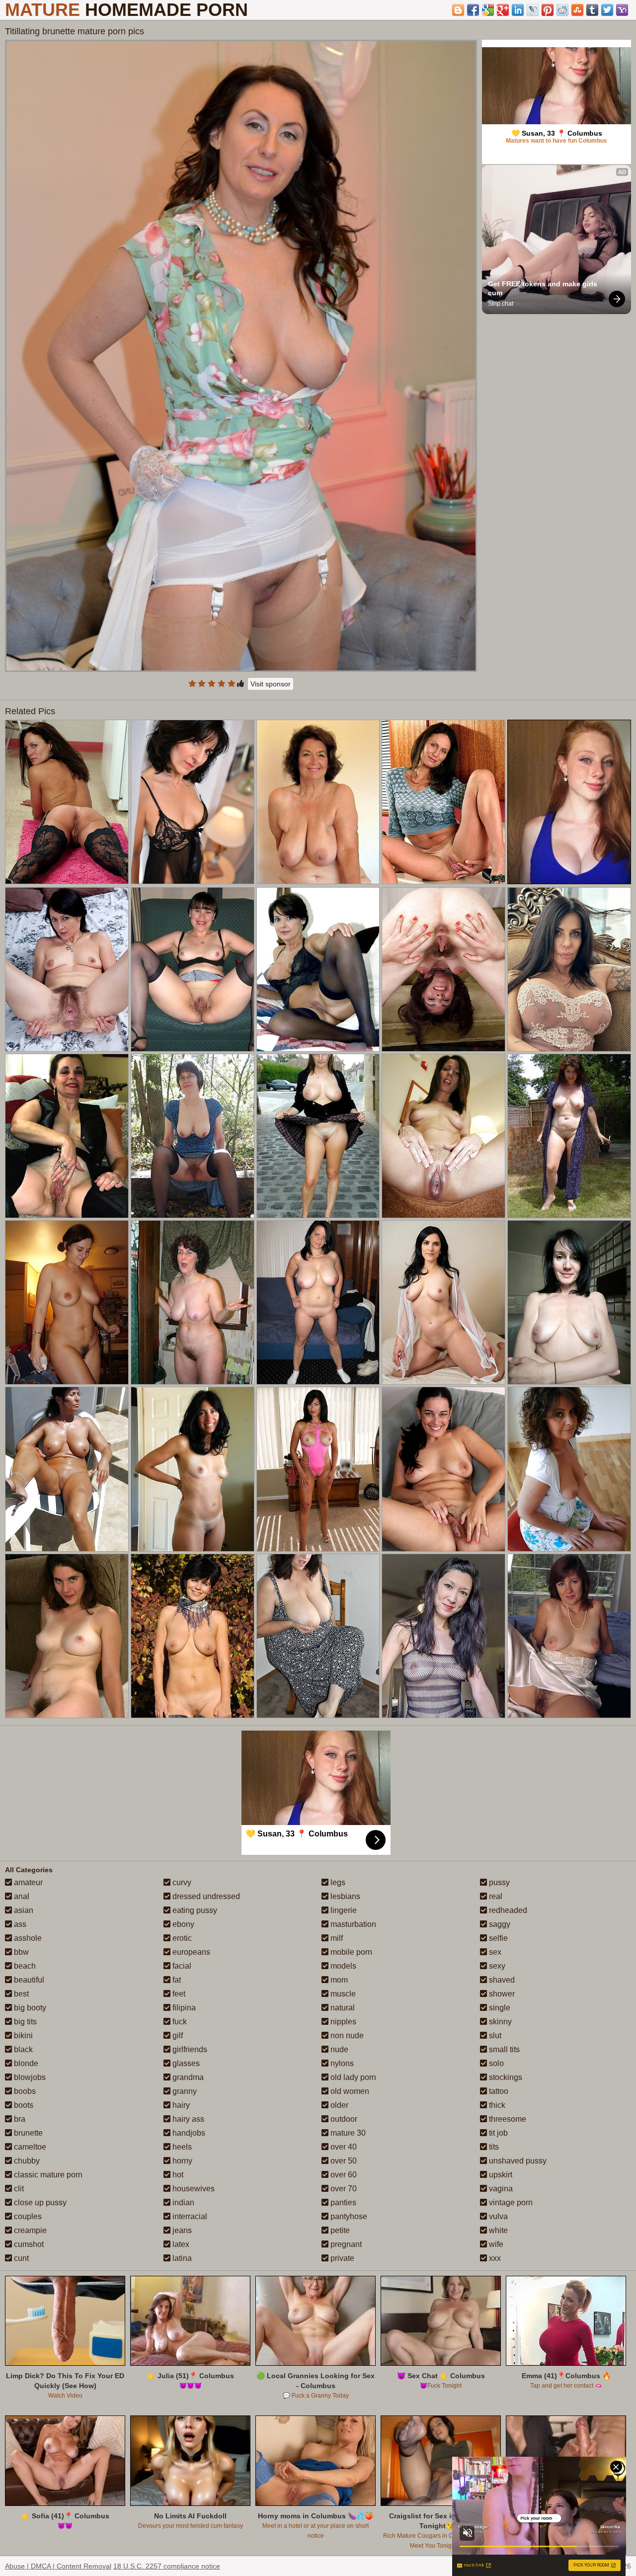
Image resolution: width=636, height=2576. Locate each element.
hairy (180, 2105)
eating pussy (194, 1910)
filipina (183, 2008)
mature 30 (347, 2133)
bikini (22, 2036)
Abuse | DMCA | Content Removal (58, 2566)
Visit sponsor (271, 684)
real (495, 1896)
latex (180, 2244)
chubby (26, 2161)
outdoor (343, 2119)
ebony (182, 1924)
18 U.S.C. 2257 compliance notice (167, 2566)
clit (18, 2189)
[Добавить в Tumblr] (592, 10)
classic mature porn (47, 2175)
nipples (342, 2022)
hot (177, 2175)
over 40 (343, 2147)
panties (342, 2202)
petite (339, 2230)
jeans (181, 2230)
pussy (498, 1882)
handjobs (188, 2133)
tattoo (498, 2091)
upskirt (500, 2175)
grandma (187, 2077)
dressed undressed (205, 1896)
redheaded (507, 1910)
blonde (25, 2063)
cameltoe (29, 2147)
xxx (494, 2258)
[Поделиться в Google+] (503, 10)
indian (182, 2202)
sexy (496, 1966)
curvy (181, 1882)
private (341, 2258)
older (338, 2105)
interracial (189, 2216)
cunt (20, 2258)
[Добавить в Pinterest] (548, 10)
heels (181, 2147)
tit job (497, 2133)
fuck (179, 2022)
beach (24, 1966)
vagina (500, 2189)
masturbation (352, 1924)
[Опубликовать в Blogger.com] (458, 10)
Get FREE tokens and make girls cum (544, 288)
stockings (505, 2077)
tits (493, 2147)
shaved (501, 1980)
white (497, 2230)
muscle (342, 1994)
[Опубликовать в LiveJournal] (533, 10)
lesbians (344, 1896)
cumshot (28, 2244)
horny (181, 2161)
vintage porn (510, 2202)
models (342, 1966)
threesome (507, 2119)
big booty (29, 2008)
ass (19, 1924)
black (22, 2049)
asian (23, 1910)
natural (342, 2008)
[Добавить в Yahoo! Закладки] (622, 10)
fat (176, 1980)
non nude (346, 2036)
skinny (499, 2022)
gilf (177, 2036)
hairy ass (187, 2119)
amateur (27, 1882)
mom (338, 1980)
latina (181, 2258)
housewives (193, 2189)
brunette (27, 2133)
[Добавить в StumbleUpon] (577, 10)
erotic (181, 1938)
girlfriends (189, 2049)
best (20, 1994)
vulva (497, 2216)
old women (349, 2091)
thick (496, 2105)
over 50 (343, 2161)
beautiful (28, 1980)
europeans (190, 1952)
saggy (499, 1924)
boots (23, 2105)
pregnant (345, 2244)
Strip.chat (501, 304)
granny (184, 2091)
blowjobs (29, 2077)
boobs (24, 2091)
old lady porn (352, 2077)
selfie (497, 1938)
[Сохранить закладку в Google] (488, 10)
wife (495, 2244)
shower (501, 1994)
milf (336, 1938)
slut (494, 2036)
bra (19, 2119)
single (499, 2008)
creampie (29, 2230)
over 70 (343, 2189)
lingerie (343, 1910)
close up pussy (39, 2202)
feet (178, 1994)
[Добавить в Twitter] (607, 10)
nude (338, 2049)
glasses (185, 2063)
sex (494, 1952)
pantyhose (348, 2216)
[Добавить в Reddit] (562, 10)
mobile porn (350, 1952)
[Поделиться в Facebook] (473, 10)
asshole (27, 1938)
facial (181, 1966)
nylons (341, 2063)
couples (27, 2216)
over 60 (343, 2175)
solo (495, 2063)
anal (21, 1896)
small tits (503, 2049)
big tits (24, 2022)
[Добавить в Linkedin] (518, 10)
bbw (20, 1952)
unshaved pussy (517, 2161)
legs (337, 1882)
